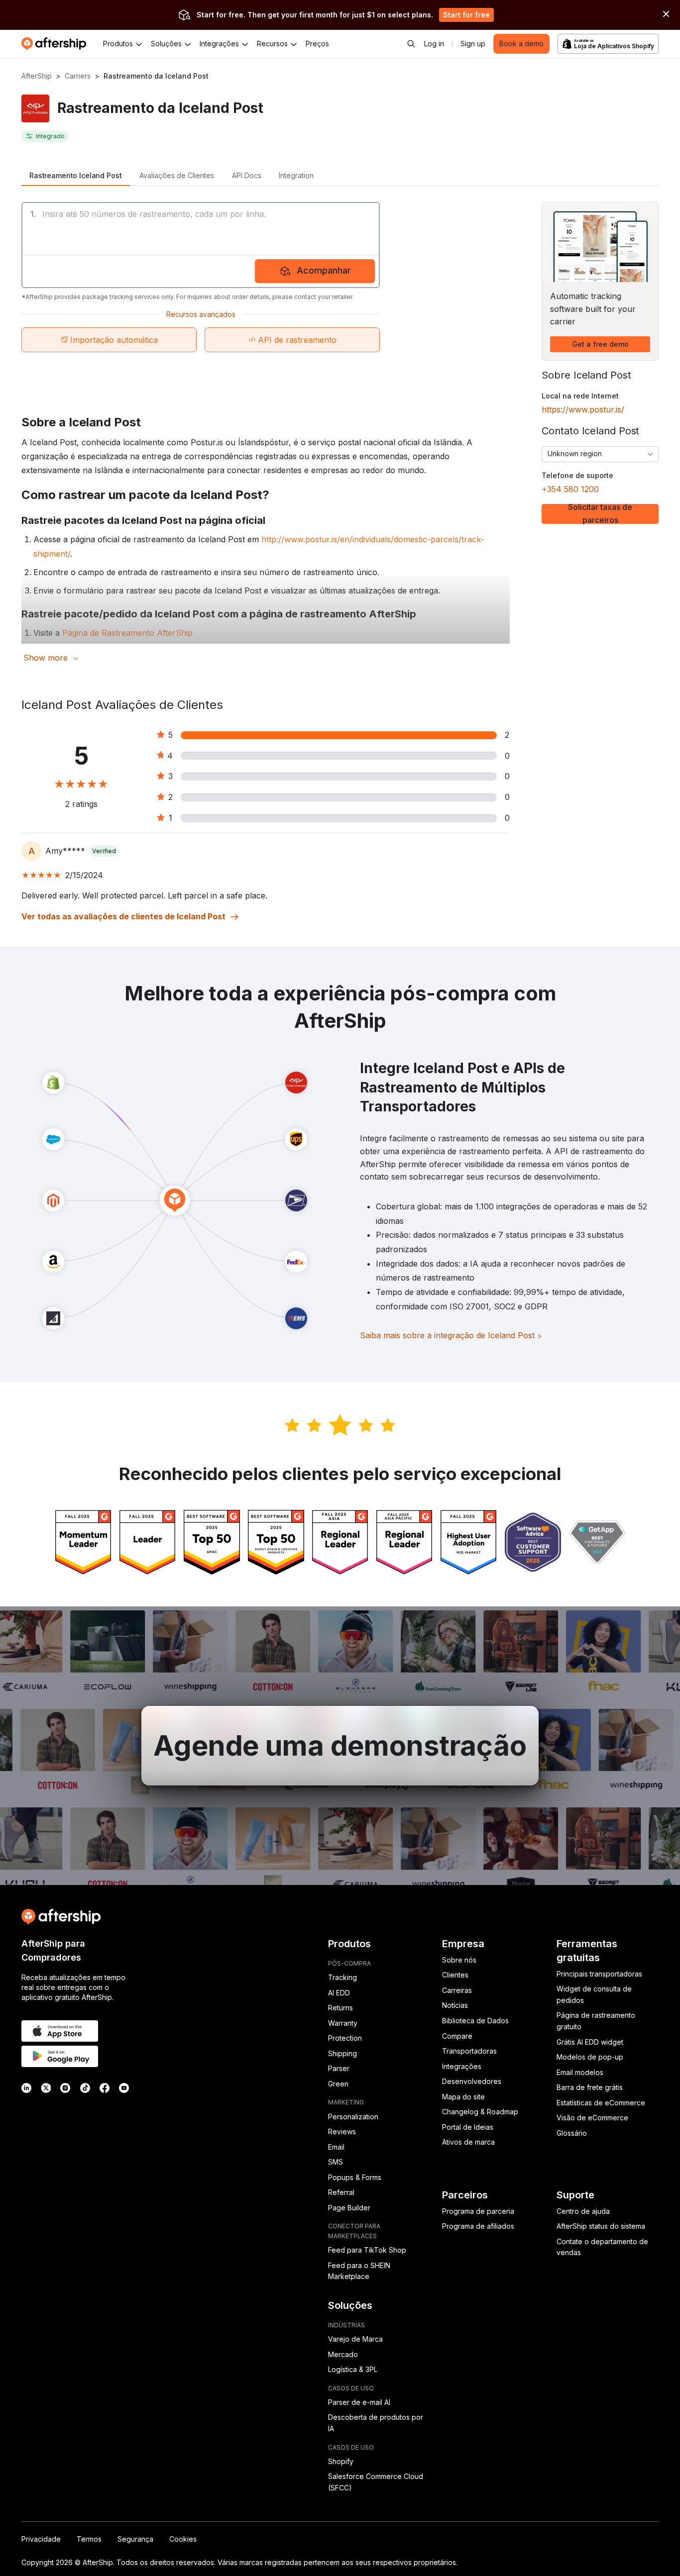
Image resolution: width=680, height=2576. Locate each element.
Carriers (78, 76)
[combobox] (600, 454)
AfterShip (37, 76)
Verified (104, 851)
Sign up (473, 44)
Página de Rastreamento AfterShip (127, 633)
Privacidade (41, 2539)
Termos (89, 2539)
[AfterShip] (56, 44)
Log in (434, 44)
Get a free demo (600, 344)
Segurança (135, 2539)
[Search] (411, 44)
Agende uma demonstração (340, 1746)
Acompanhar (324, 270)
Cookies (183, 2539)
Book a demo (521, 44)
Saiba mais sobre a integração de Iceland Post (451, 1335)
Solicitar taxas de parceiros (600, 514)
